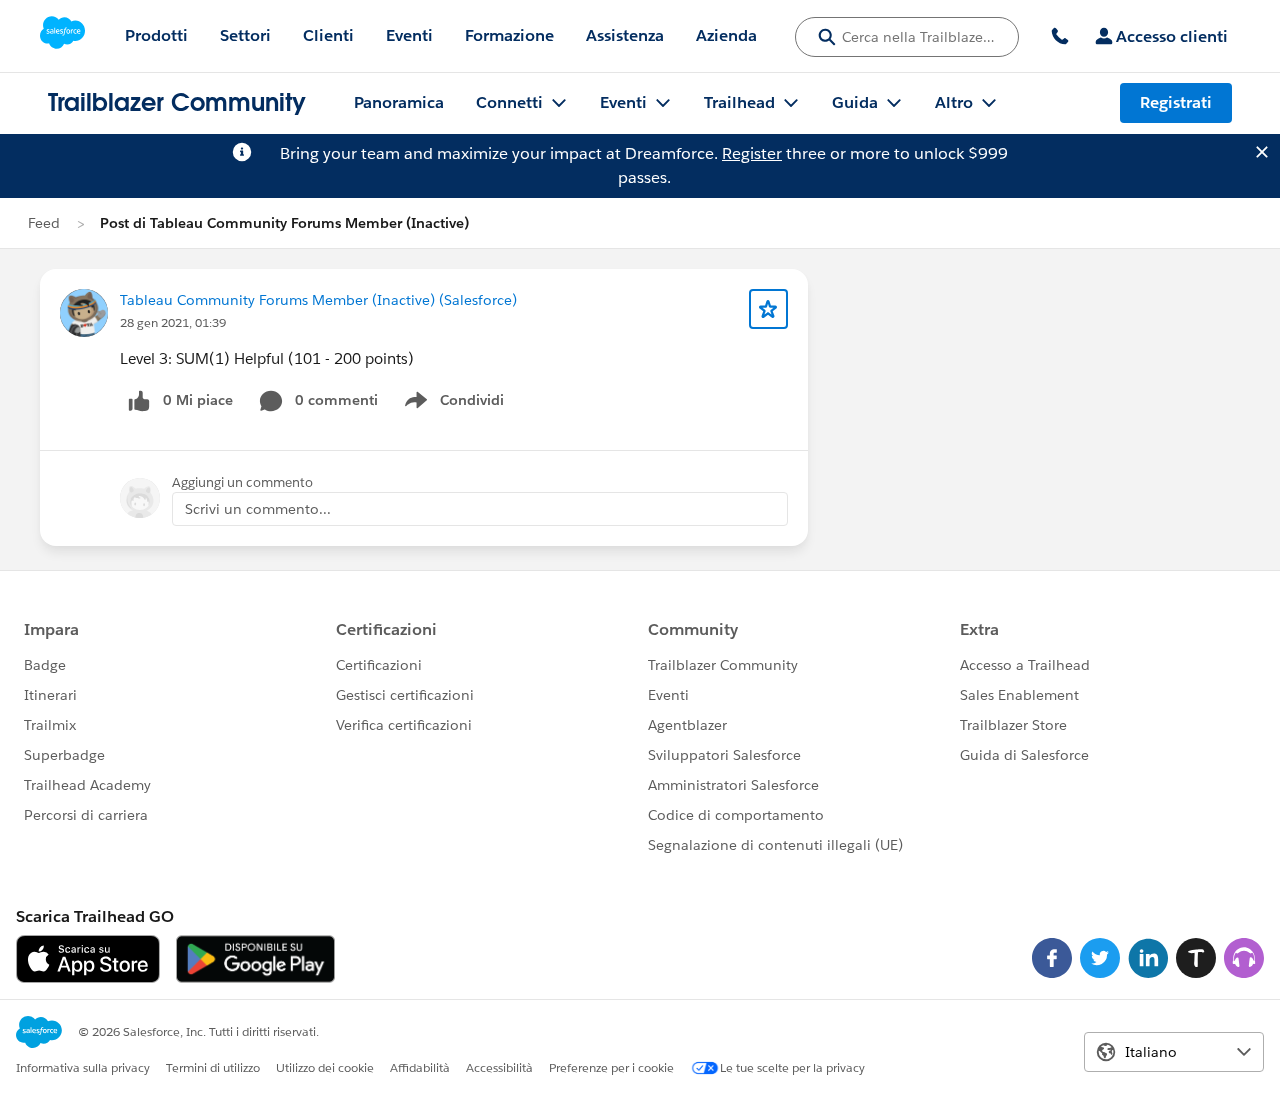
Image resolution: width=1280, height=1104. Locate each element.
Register (752, 153)
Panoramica (399, 102)
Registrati (1176, 102)
